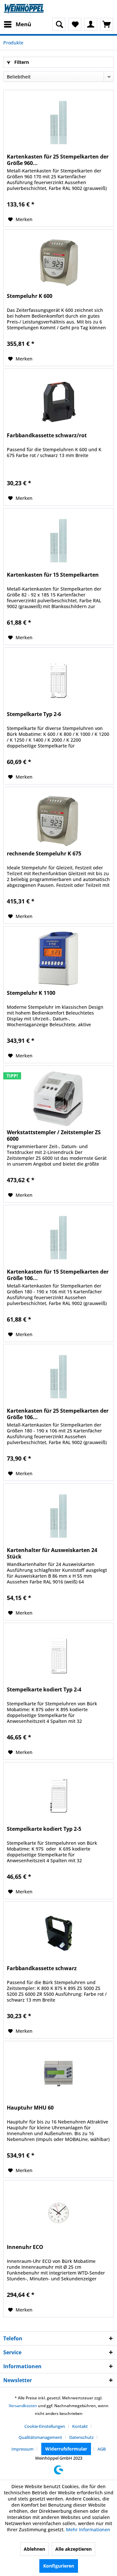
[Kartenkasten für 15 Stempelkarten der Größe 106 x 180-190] (58, 1238)
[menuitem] (17, 24)
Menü (23, 24)
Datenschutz (81, 2437)
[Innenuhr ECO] (58, 2213)
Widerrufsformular (66, 2449)
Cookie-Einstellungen (45, 2426)
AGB (102, 2449)
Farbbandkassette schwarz (42, 1968)
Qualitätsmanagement (40, 2437)
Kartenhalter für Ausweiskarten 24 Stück (52, 1553)
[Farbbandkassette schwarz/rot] (58, 401)
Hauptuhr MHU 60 (30, 2108)
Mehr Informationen (88, 2529)
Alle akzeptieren (73, 2549)
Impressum (22, 2449)
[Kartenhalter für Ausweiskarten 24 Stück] (58, 1516)
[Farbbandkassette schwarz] (58, 1934)
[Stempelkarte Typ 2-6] (58, 680)
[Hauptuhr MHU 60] (58, 2074)
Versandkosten (23, 2406)
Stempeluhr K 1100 (31, 993)
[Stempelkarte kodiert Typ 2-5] (58, 1795)
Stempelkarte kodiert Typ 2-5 (44, 1829)
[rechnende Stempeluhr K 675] (58, 819)
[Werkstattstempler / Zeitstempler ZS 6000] (58, 1098)
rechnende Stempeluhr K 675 (44, 854)
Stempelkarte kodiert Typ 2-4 (44, 1690)
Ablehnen (34, 2549)
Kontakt (80, 2426)
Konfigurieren (59, 2566)
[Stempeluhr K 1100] (58, 959)
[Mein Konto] (91, 24)
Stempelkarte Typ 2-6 (34, 714)
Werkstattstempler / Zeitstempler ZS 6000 (54, 1135)
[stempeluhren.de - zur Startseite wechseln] (24, 9)
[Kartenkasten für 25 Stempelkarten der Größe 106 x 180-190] (58, 1377)
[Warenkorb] (107, 24)
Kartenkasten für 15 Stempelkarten (53, 575)
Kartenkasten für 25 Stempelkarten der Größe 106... (58, 1414)
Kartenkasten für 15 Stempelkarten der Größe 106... (58, 1275)
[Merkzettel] (75, 24)
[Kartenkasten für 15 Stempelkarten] (58, 541)
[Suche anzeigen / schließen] (59, 24)
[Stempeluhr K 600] (58, 262)
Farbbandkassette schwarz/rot (47, 435)
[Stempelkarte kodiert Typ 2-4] (58, 1655)
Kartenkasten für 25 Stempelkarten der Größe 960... (58, 160)
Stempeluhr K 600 (30, 296)
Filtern (21, 62)
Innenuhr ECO (25, 2247)
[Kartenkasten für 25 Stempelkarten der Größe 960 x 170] (58, 123)
